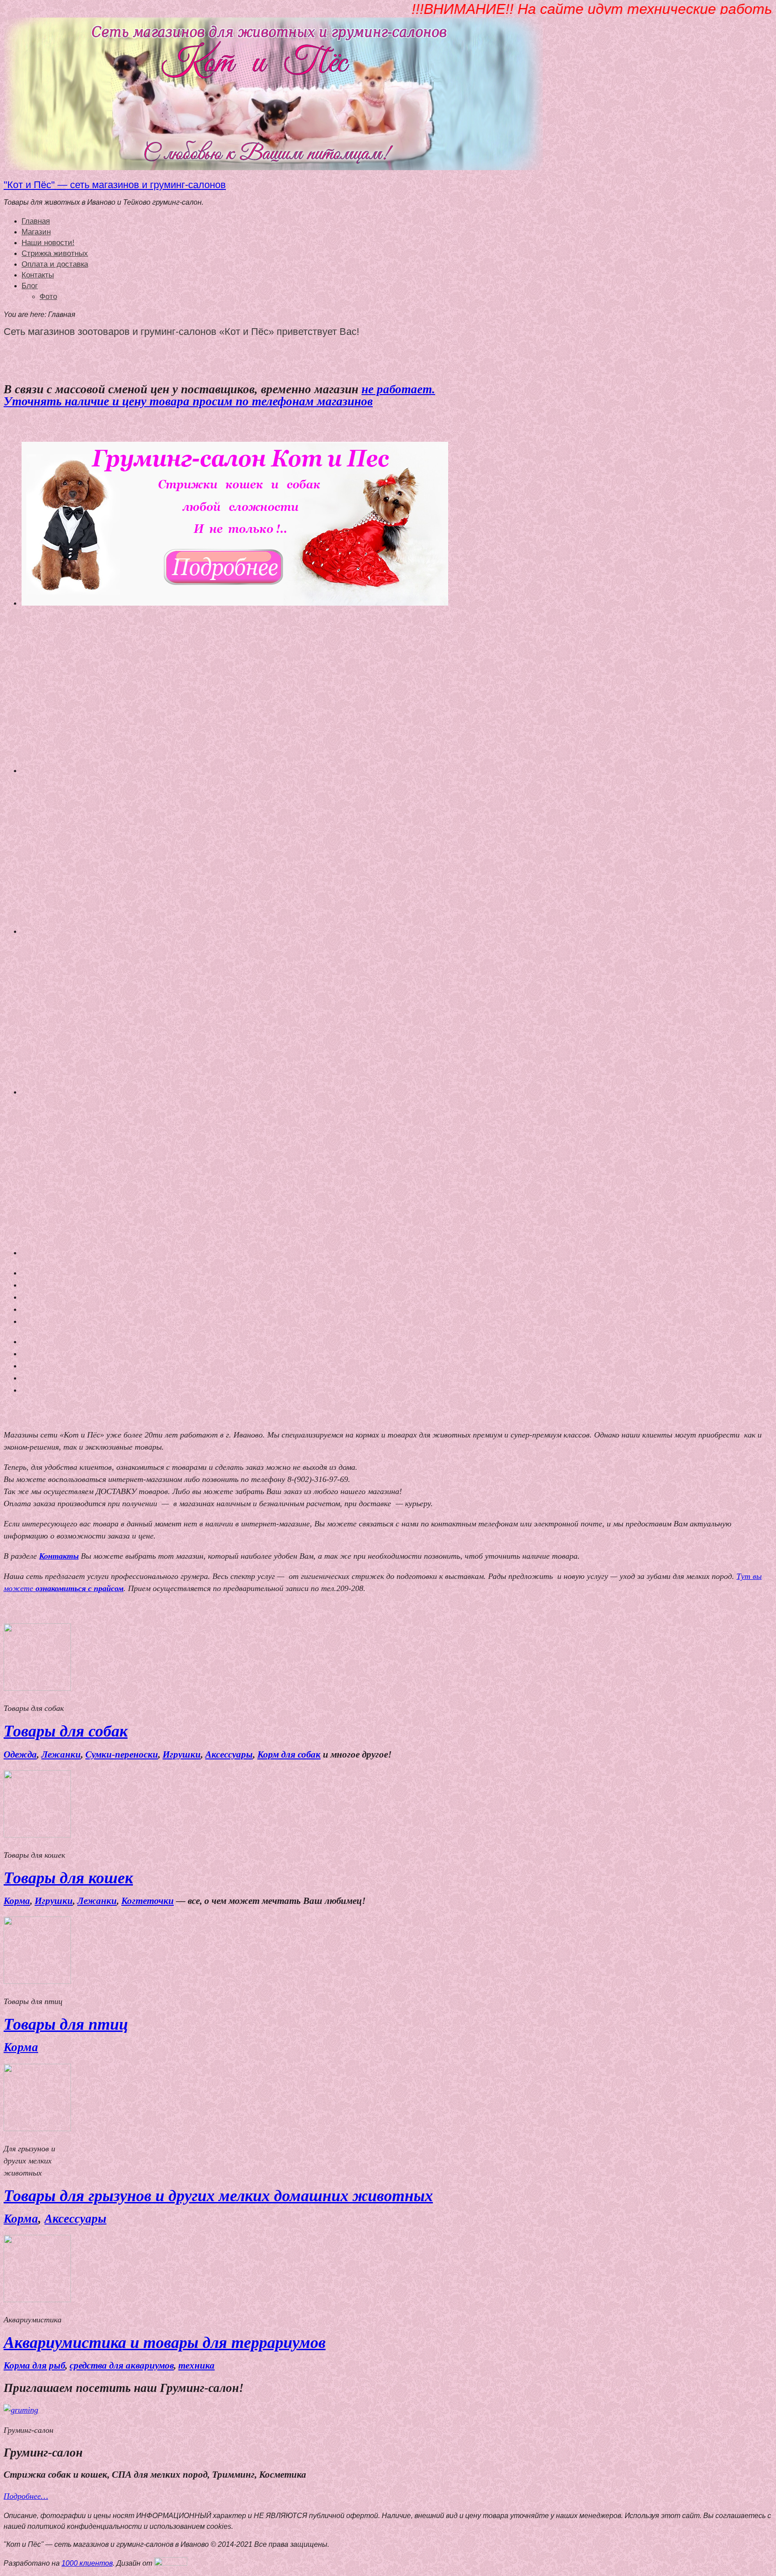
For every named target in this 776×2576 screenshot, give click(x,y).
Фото (48, 297)
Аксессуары (229, 1754)
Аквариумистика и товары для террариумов (165, 2343)
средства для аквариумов (122, 2365)
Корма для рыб (34, 2365)
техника (196, 2365)
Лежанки (61, 1754)
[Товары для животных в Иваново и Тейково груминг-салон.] (273, 168)
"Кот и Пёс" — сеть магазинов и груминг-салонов (115, 185)
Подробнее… (26, 2496)
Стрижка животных (55, 253)
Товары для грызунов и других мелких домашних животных (218, 2196)
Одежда (20, 1754)
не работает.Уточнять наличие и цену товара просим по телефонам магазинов (219, 395)
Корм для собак (289, 1754)
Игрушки (182, 1754)
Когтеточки (148, 1901)
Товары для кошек (68, 1878)
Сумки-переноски (122, 1754)
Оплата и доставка (55, 264)
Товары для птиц (66, 2024)
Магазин (36, 232)
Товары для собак (66, 1731)
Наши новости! (48, 243)
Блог (30, 286)
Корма (17, 1901)
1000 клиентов (87, 2563)
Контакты (38, 275)
